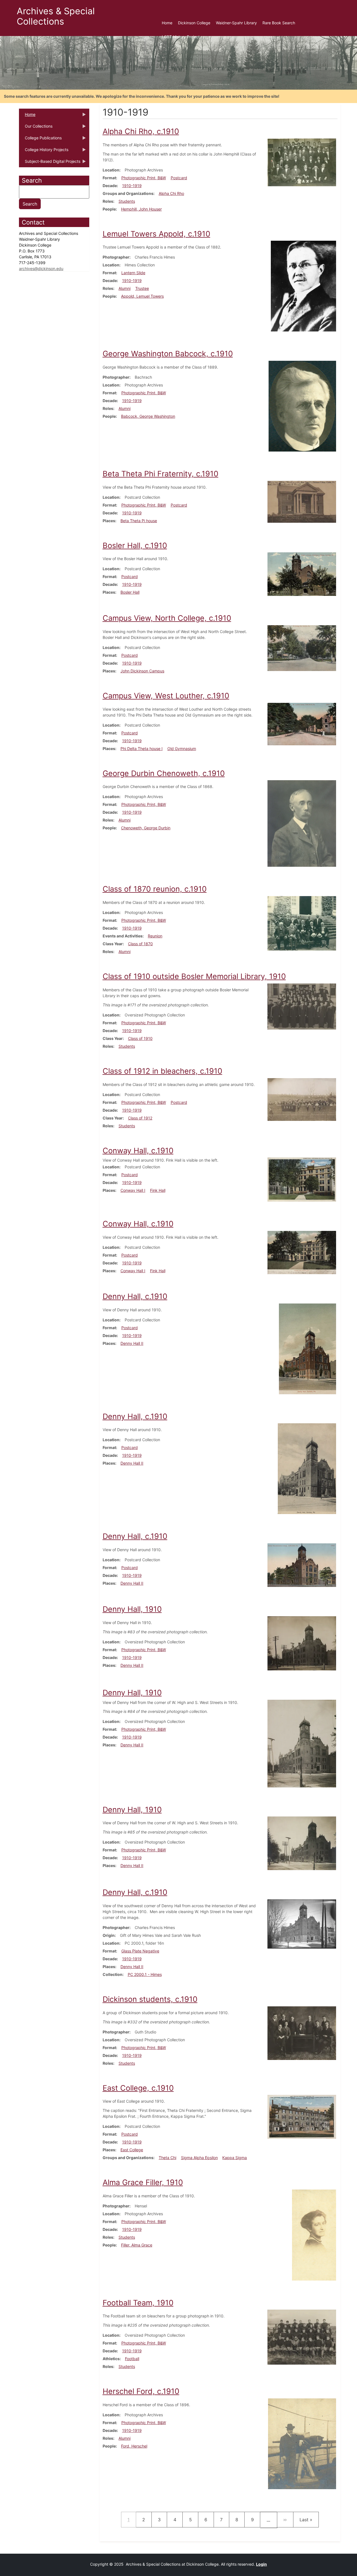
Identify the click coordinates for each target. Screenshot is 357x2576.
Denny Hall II (132, 1343)
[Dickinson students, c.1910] (302, 2033)
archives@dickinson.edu (41, 268)
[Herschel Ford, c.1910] (302, 2443)
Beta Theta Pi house (139, 521)
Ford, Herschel (134, 2446)
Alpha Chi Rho (171, 193)
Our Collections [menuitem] (36, 128)
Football (132, 2359)
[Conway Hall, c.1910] (302, 1179)
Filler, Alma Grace (137, 2245)
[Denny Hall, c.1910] (307, 1348)
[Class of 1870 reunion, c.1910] (302, 923)
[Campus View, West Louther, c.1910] (302, 723)
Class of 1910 (140, 1038)
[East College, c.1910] (302, 2117)
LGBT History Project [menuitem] (181, 37)
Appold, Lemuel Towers (142, 296)
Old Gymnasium (182, 749)
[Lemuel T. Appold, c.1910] (303, 286)
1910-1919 (132, 186)
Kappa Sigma (235, 2158)
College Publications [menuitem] (40, 140)
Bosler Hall (130, 592)
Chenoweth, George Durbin (146, 828)
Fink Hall (158, 1190)
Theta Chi (167, 2158)
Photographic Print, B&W (144, 178)
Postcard (179, 178)
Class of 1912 (140, 1118)
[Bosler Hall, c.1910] (302, 574)
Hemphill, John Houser (141, 209)
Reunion (155, 936)
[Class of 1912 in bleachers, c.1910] (302, 1099)
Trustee (142, 288)
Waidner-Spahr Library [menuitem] (236, 23)
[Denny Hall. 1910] (302, 1843)
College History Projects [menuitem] (44, 151)
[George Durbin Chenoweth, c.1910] (302, 823)
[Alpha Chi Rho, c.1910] (302, 162)
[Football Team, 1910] (302, 2337)
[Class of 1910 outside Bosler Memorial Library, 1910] (302, 1006)
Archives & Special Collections (56, 16)
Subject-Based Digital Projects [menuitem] (50, 163)
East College (132, 2150)
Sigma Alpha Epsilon (199, 2158)
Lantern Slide (133, 273)
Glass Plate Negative (140, 1951)
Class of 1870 (140, 944)
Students (127, 201)
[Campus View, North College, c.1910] (302, 648)
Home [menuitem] (167, 23)
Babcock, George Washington (148, 416)
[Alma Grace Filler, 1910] (314, 2235)
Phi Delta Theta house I (142, 749)
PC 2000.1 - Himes (145, 1974)
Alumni (125, 288)
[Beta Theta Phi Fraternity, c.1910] (302, 501)
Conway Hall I (133, 1190)
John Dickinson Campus (142, 671)
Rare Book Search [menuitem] (279, 23)
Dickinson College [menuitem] (194, 23)
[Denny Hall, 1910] (302, 1643)
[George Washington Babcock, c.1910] (302, 406)
